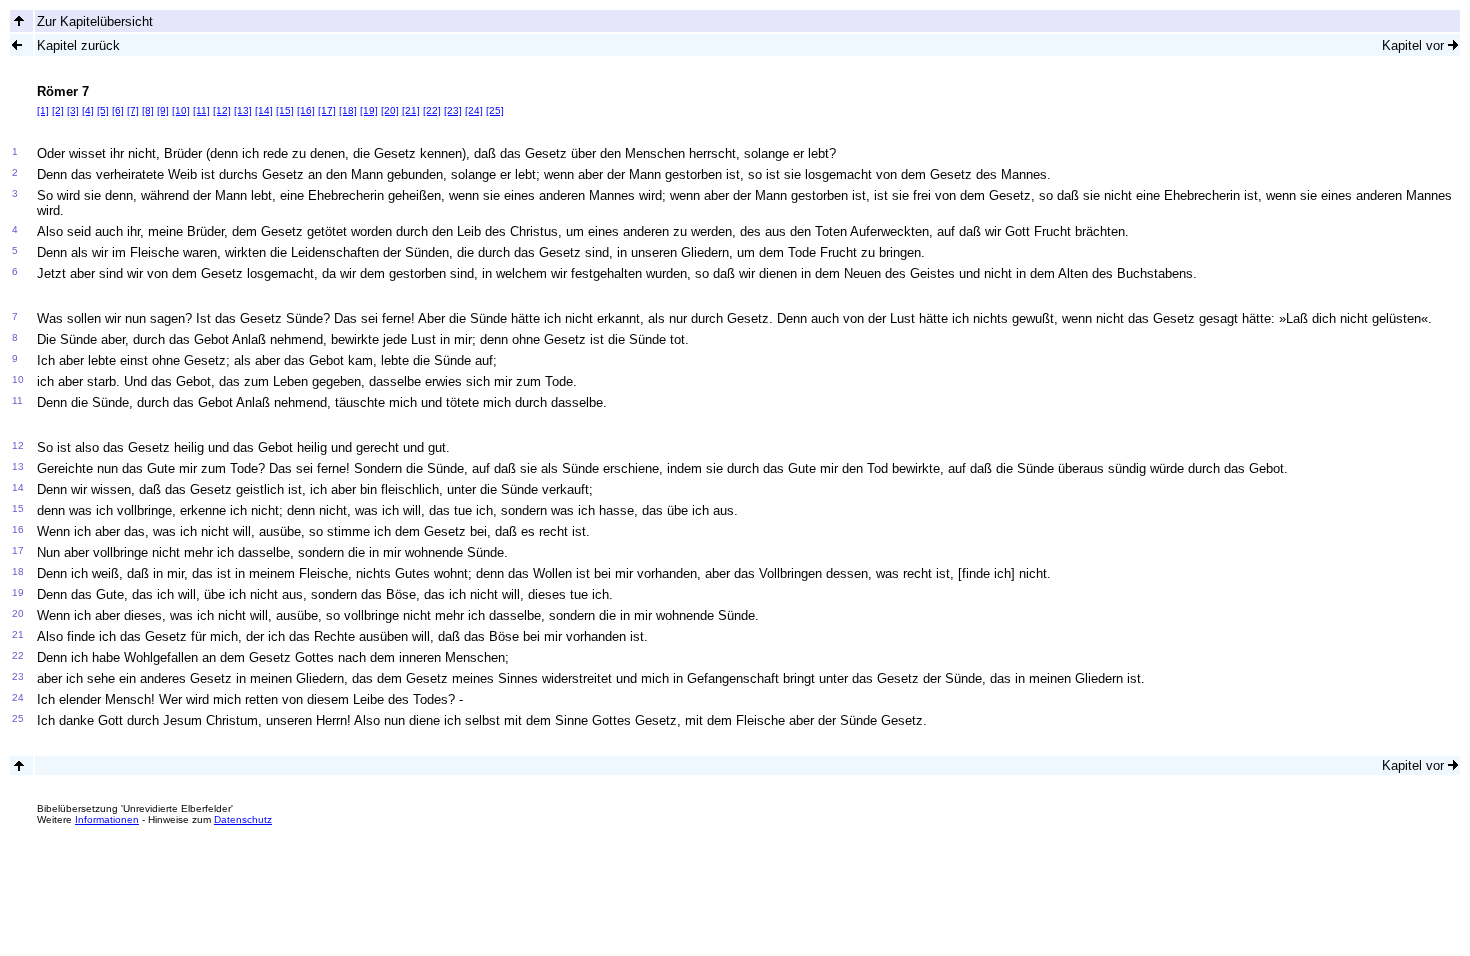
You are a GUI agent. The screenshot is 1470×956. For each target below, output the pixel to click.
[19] (369, 110)
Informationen (107, 819)
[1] (43, 110)
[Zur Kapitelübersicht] (19, 20)
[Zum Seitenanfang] (19, 765)
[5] (103, 110)
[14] (264, 110)
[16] (306, 110)
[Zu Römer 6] (17, 44)
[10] (181, 110)
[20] (390, 110)
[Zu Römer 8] (1453, 44)
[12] (222, 110)
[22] (432, 110)
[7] (133, 110)
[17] (327, 110)
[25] (495, 110)
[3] (73, 110)
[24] (474, 110)
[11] (201, 110)
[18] (348, 110)
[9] (163, 110)
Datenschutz (243, 819)
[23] (453, 110)
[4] (88, 110)
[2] (58, 110)
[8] (148, 110)
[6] (118, 110)
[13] (243, 110)
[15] (285, 110)
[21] (411, 110)
